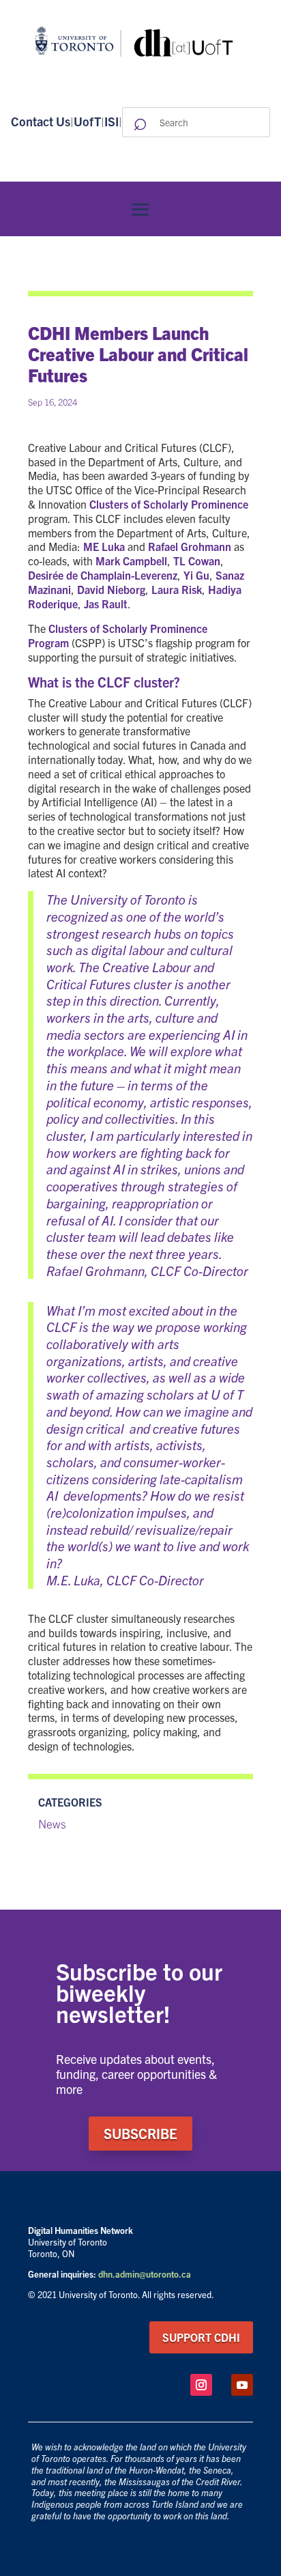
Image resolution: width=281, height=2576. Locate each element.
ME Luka (104, 546)
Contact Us (41, 121)
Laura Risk (177, 589)
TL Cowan (197, 561)
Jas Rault (106, 604)
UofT (87, 121)
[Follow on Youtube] (242, 2385)
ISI (112, 121)
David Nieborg (111, 589)
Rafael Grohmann (190, 546)
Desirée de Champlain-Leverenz (103, 575)
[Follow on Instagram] (201, 2385)
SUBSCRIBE (140, 2133)
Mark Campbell (131, 561)
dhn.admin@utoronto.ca (145, 2274)
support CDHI (201, 2337)
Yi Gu (196, 575)
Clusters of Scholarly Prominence (169, 504)
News (52, 1823)
